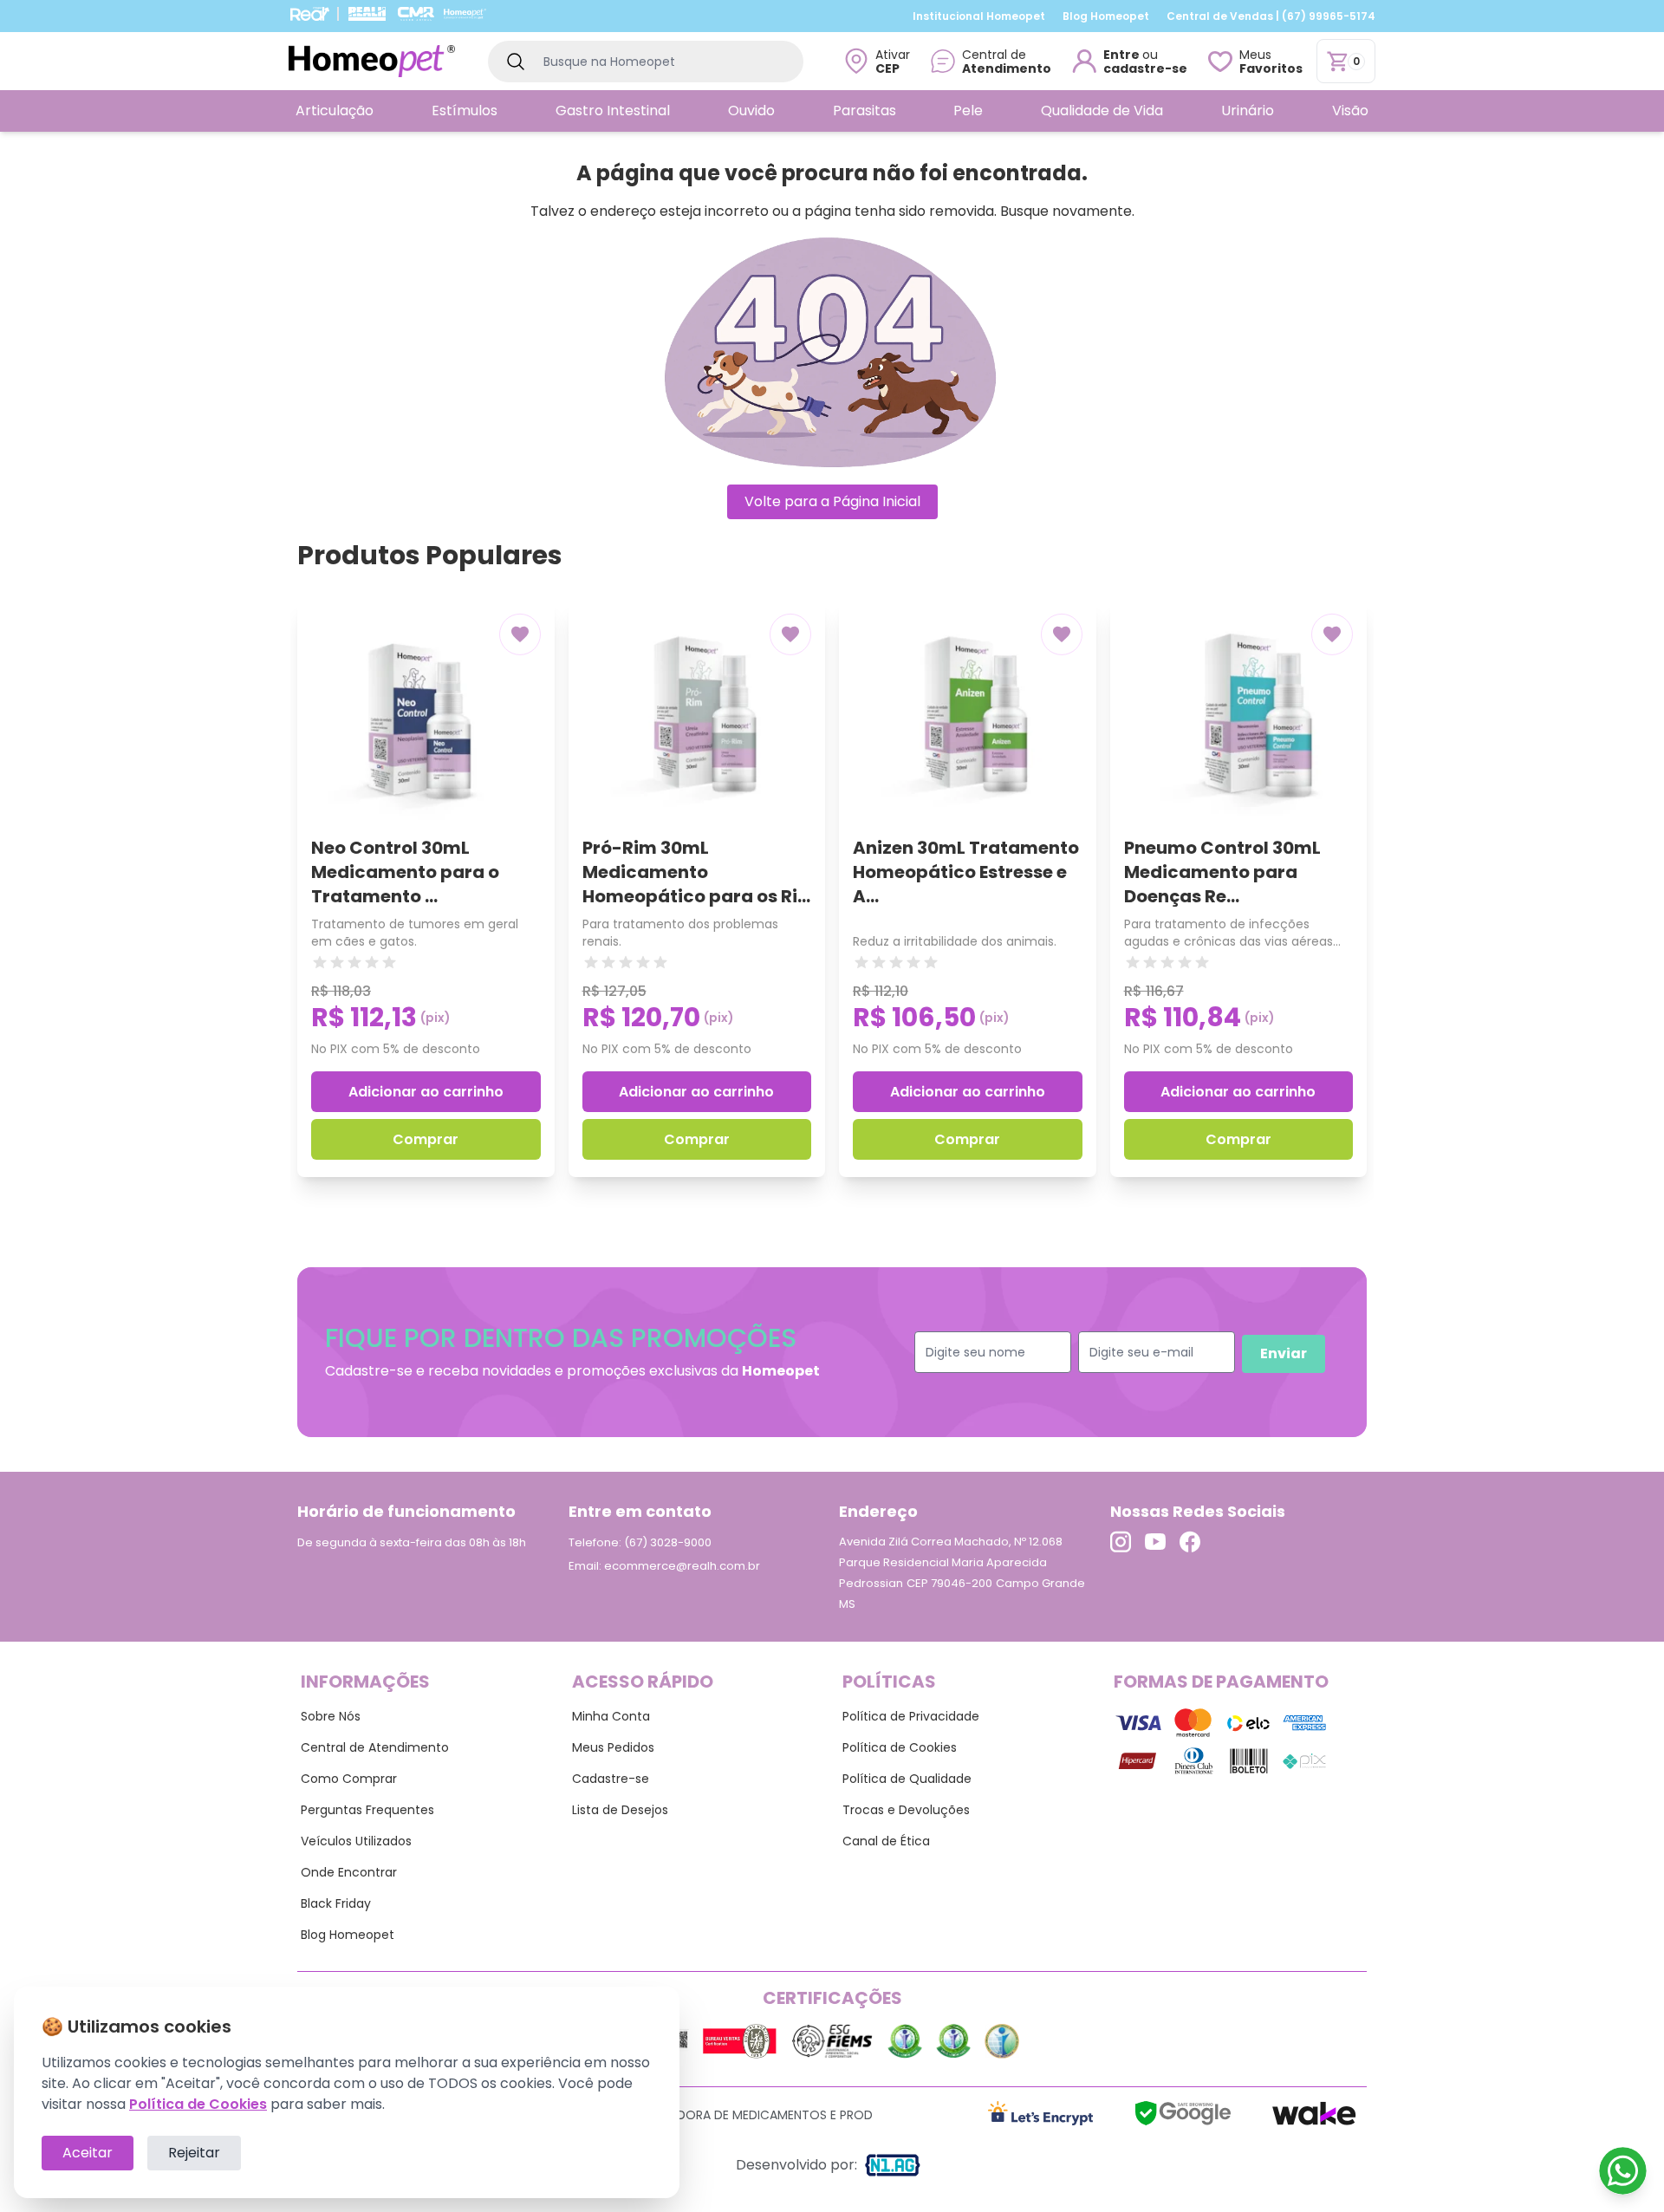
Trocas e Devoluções (906, 1810)
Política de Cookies (900, 1747)
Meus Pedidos (613, 1747)
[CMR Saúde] (416, 14)
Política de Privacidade (911, 1716)
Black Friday (336, 1903)
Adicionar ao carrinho (426, 1092)
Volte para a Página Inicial (832, 501)
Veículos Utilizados (356, 1841)
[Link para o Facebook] (1190, 1542)
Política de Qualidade (907, 1779)
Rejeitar (194, 2153)
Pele (968, 111)
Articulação (335, 111)
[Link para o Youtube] (1155, 1542)
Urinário (1248, 111)
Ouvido (751, 111)
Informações (365, 1682)
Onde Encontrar (349, 1872)
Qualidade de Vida (1102, 111)
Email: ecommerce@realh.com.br (664, 1566)
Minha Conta (611, 1716)
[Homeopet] (465, 14)
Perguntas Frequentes (367, 1810)
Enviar (1284, 1353)
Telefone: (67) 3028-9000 (640, 1542)
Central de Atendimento (375, 1747)
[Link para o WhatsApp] (1623, 2171)
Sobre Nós (331, 1716)
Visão (1350, 111)
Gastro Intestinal (613, 111)
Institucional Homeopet (979, 16)
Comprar (426, 1139)
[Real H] (367, 14)
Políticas (889, 1682)
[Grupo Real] (309, 14)
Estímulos (465, 111)
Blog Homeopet (1106, 16)
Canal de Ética (886, 1841)
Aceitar (88, 2153)
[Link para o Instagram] (1121, 1542)
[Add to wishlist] (520, 634)
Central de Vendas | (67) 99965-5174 (1271, 16)
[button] (991, 61)
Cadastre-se (611, 1779)
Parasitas (864, 111)
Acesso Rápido (643, 1682)
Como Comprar (349, 1779)
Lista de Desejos (620, 1810)
